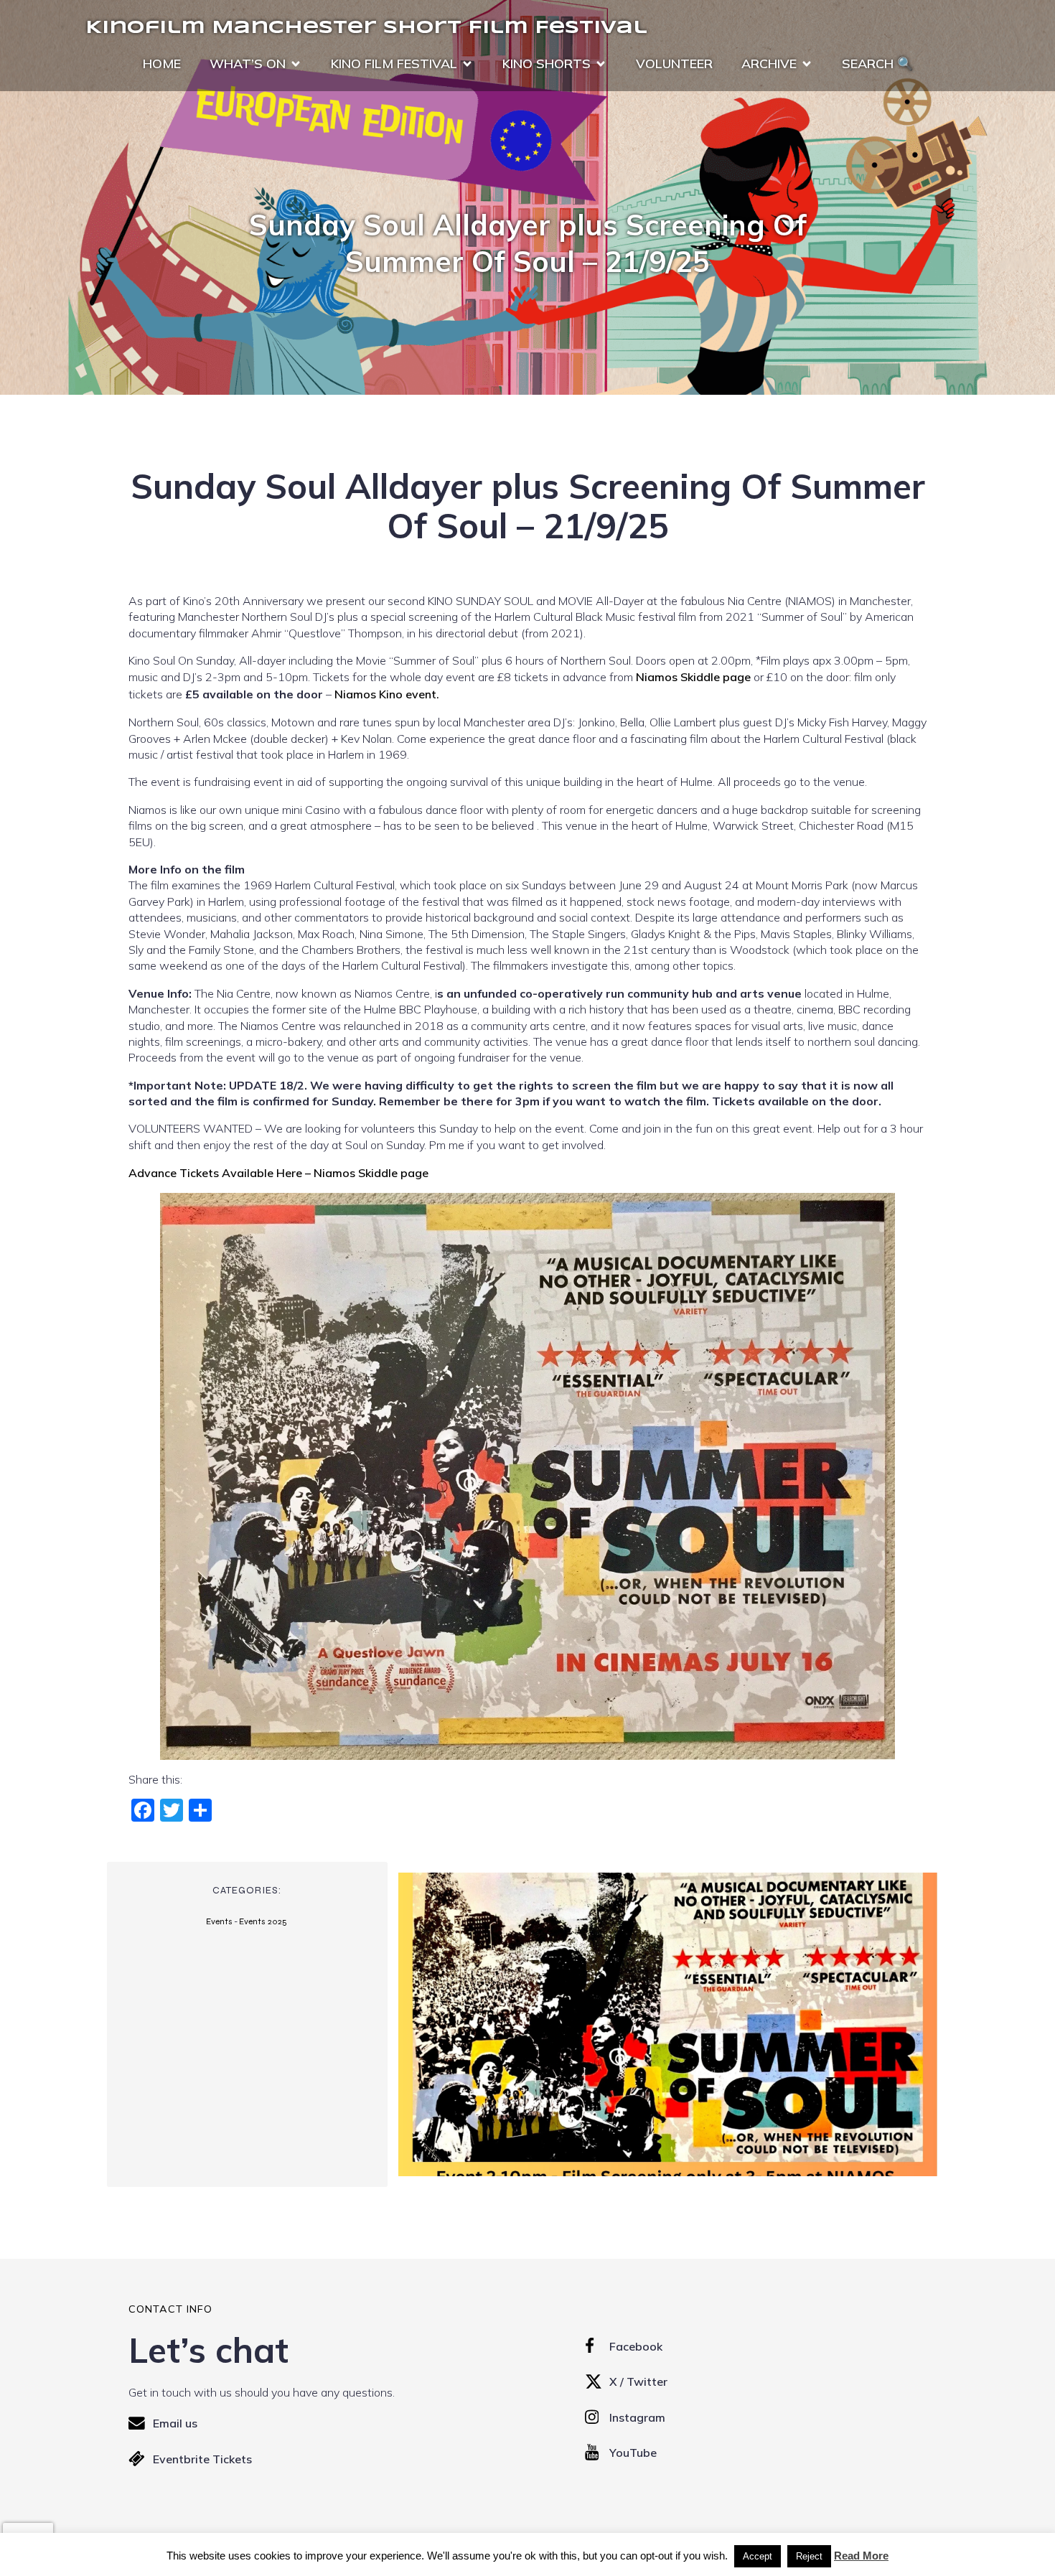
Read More (861, 2556)
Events (219, 1921)
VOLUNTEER (674, 64)
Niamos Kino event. (387, 694)
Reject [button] (809, 2556)
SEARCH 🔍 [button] (877, 64)
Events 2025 (263, 1921)
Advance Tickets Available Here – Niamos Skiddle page (278, 1173)
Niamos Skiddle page (693, 677)
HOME (162, 64)
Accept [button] (758, 2556)
